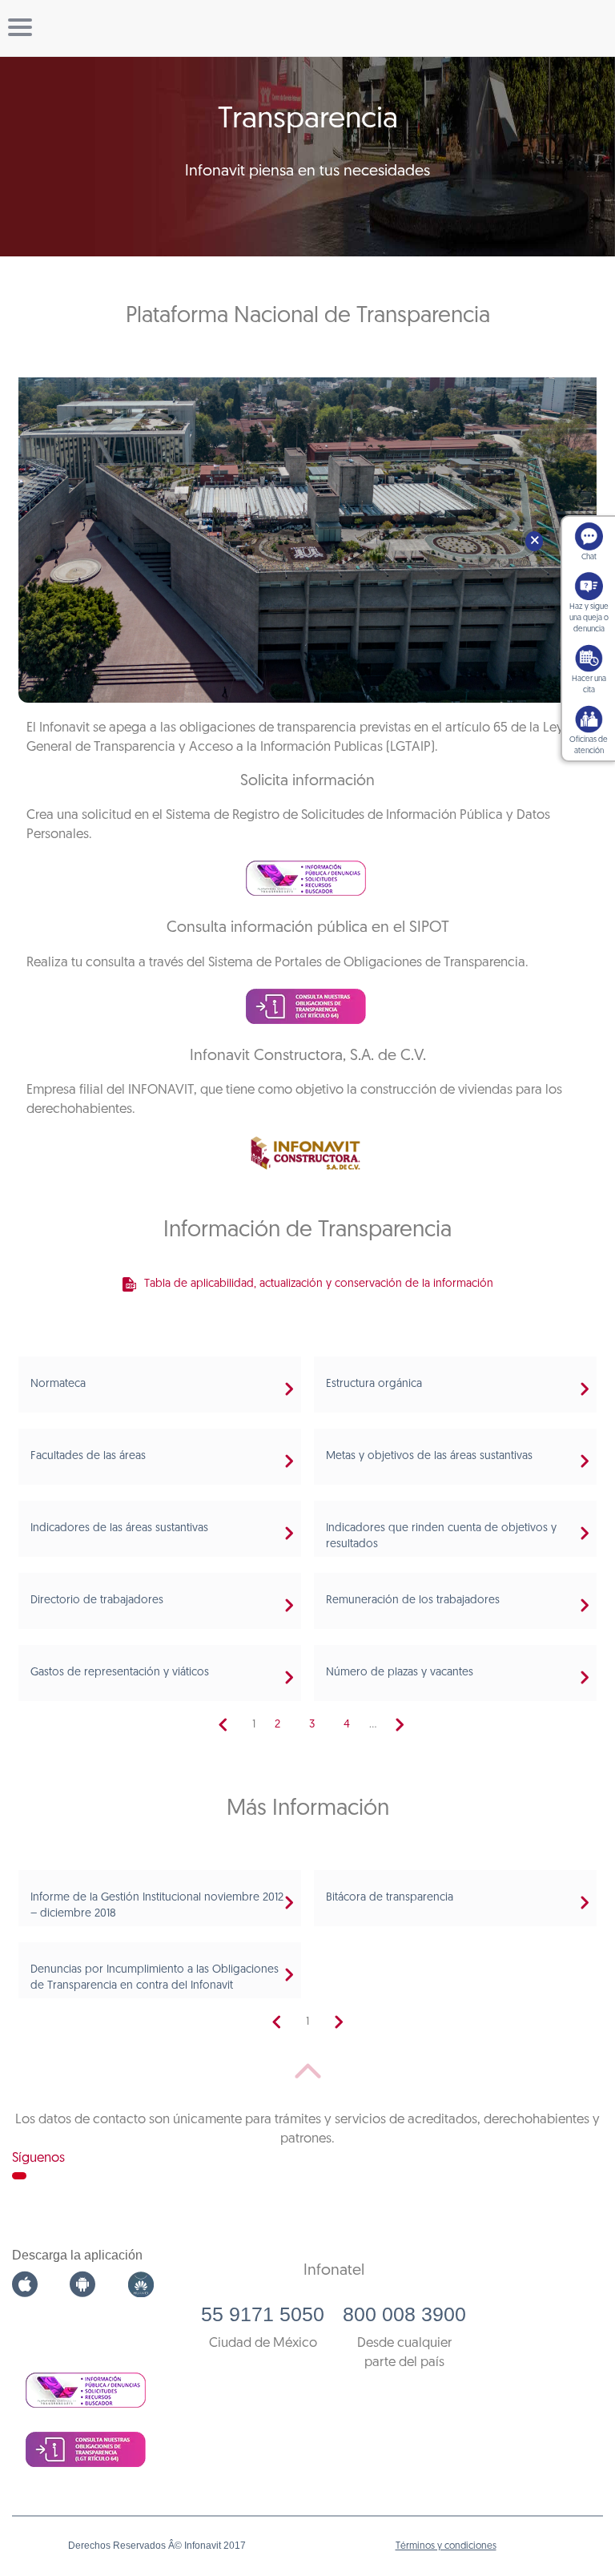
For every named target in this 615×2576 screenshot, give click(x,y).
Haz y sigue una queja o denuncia (589, 618)
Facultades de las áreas (88, 1456)
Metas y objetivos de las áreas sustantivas (429, 1456)
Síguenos (38, 2158)
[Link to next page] (400, 1725)
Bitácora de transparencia (390, 1898)
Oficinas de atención (589, 746)
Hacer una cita (589, 685)
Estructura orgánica (374, 1384)
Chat (589, 557)
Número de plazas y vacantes (400, 1673)
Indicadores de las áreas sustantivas (119, 1528)
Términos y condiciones (446, 2546)
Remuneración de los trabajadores (413, 1600)
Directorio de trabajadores (97, 1600)
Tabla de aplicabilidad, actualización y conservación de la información (319, 1284)
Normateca (58, 1384)
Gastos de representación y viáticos (120, 1673)
